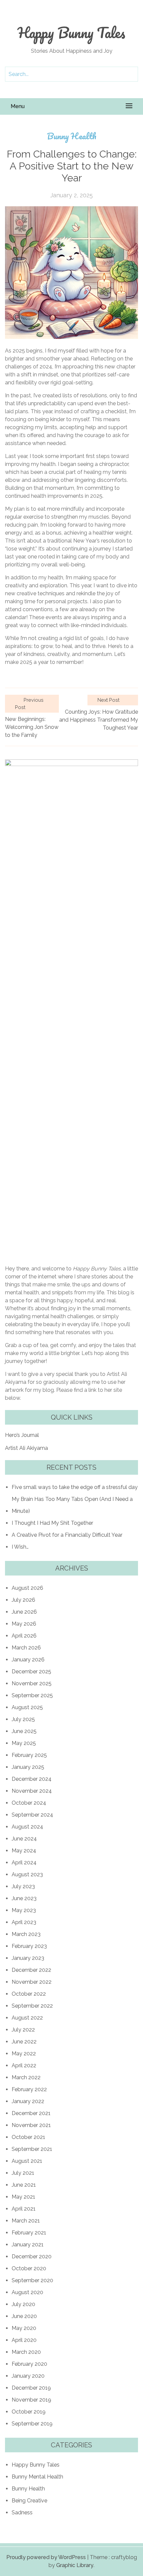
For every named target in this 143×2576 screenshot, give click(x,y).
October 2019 (29, 2412)
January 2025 (28, 1767)
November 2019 (31, 2400)
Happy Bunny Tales (71, 32)
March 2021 (26, 2221)
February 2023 (29, 1946)
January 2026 (28, 1660)
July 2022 (23, 2030)
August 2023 (27, 1874)
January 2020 (28, 2376)
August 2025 (27, 1707)
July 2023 (23, 1886)
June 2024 (24, 1839)
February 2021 (29, 2233)
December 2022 (31, 1970)
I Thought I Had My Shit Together (52, 1523)
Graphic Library (75, 2565)
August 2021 (27, 2161)
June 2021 (24, 2185)
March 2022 (26, 2077)
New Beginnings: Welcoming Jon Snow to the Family (32, 727)
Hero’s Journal (22, 1435)
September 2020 (32, 2280)
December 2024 (32, 1779)
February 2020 (29, 2364)
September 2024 (32, 1815)
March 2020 (26, 2352)
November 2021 (31, 2125)
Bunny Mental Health (37, 2477)
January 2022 (28, 2101)
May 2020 (24, 2328)
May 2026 (24, 1624)
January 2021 (28, 2245)
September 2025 (32, 1695)
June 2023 (24, 1898)
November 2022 (32, 1982)
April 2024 (24, 1863)
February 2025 (29, 1755)
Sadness (22, 2512)
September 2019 (32, 2424)
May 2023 (24, 1910)
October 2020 (29, 2268)
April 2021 (24, 2209)
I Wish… (20, 1547)
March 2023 (26, 1934)
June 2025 (24, 1731)
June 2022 (24, 2042)
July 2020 (23, 2304)
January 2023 (28, 1958)
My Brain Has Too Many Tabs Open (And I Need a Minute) (72, 1505)
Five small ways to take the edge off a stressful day (75, 1487)
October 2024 (29, 1803)
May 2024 (24, 1851)
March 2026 (26, 1648)
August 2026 (27, 1588)
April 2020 (24, 2340)
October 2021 (28, 2137)
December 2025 (31, 1672)
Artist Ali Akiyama (26, 1448)
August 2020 (27, 2292)
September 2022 (32, 2006)
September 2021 (32, 2149)
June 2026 (24, 1612)
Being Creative (29, 2501)
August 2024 (27, 1827)
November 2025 (32, 1683)
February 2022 (29, 2089)
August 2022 (27, 2018)
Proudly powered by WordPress (46, 2557)
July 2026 (23, 1600)
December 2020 (32, 2256)
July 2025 (23, 1719)
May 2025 (24, 1743)
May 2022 (24, 2054)
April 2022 (24, 2065)
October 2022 (29, 1994)
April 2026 (24, 1636)
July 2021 (23, 2173)
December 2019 (31, 2388)
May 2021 (23, 2197)
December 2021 (31, 2113)
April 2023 (24, 1922)
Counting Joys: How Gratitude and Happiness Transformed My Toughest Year (99, 720)
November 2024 (32, 1791)
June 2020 (24, 2316)
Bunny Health (72, 136)
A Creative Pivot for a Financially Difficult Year (67, 1535)
